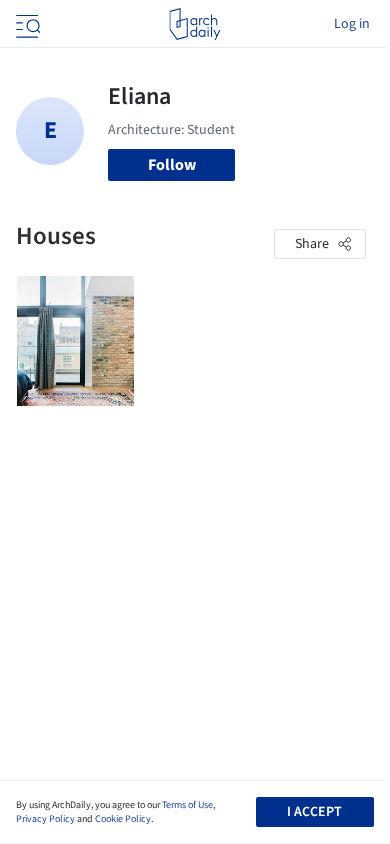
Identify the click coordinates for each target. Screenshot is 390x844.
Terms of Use (187, 805)
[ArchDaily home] (194, 24)
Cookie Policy (123, 819)
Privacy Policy (45, 819)
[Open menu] (26, 24)
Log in (352, 24)
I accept (314, 812)
